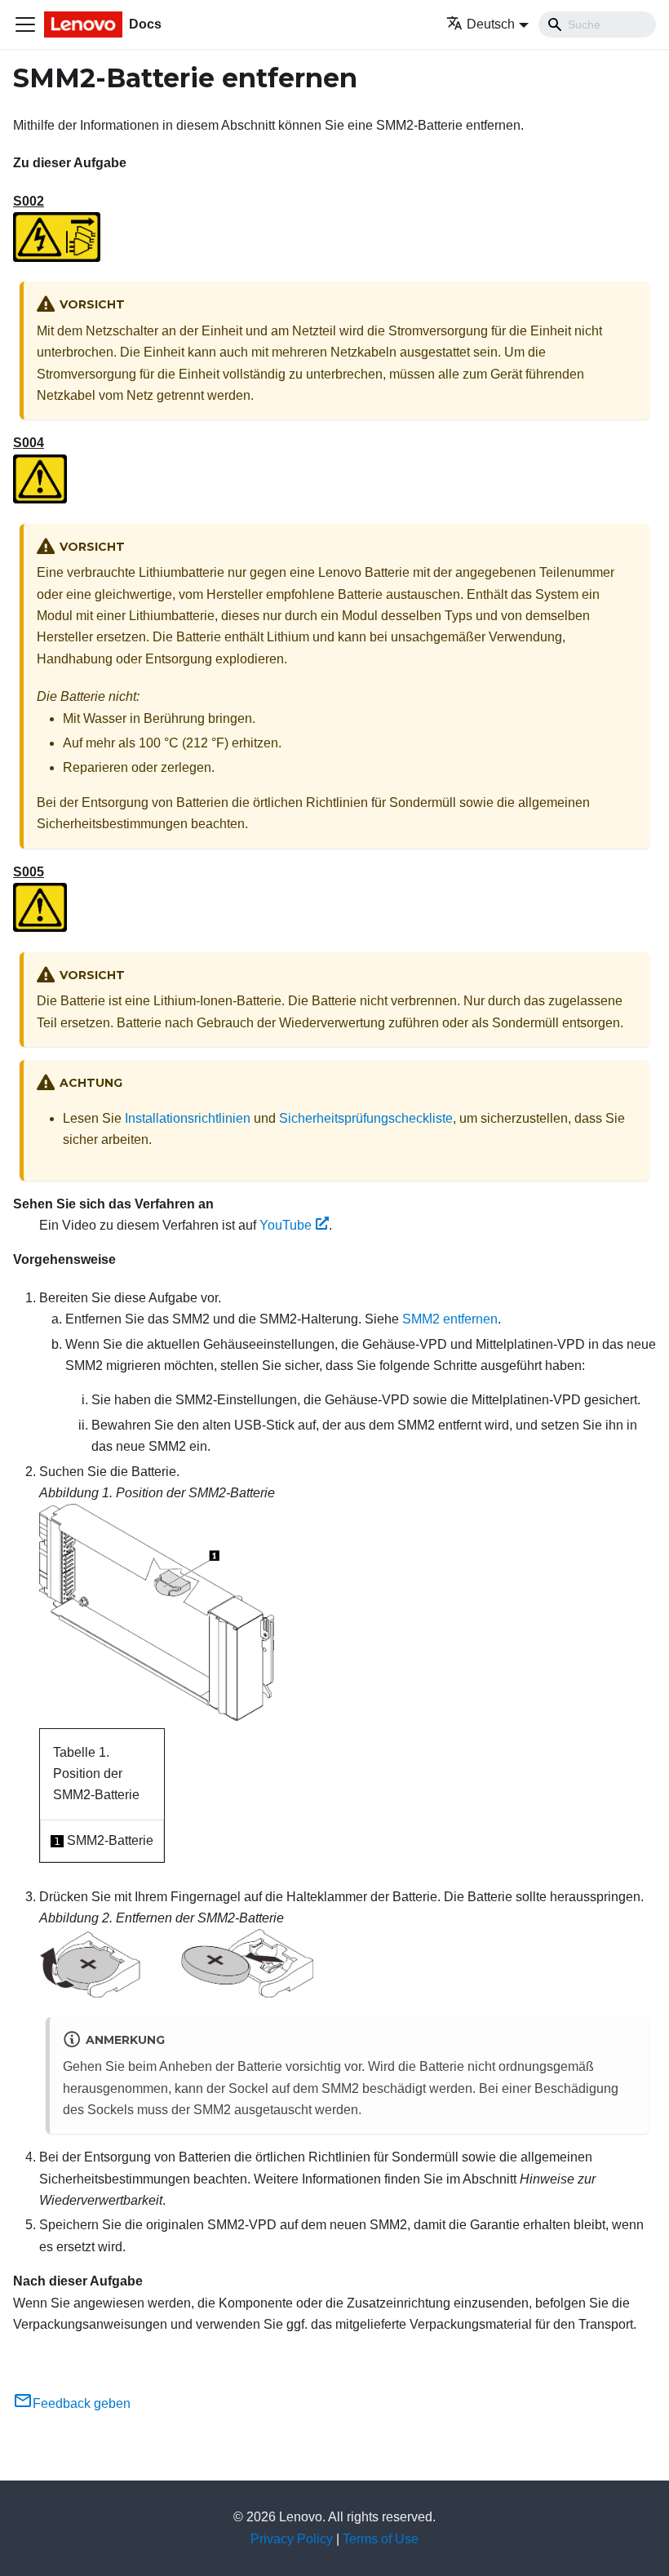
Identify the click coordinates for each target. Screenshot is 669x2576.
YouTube (286, 1225)
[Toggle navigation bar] (25, 24)
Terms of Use (381, 2539)
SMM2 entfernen (450, 1319)
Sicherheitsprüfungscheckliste (366, 1118)
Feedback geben (82, 2403)
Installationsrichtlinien (188, 1118)
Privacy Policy (292, 2539)
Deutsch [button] (491, 24)
